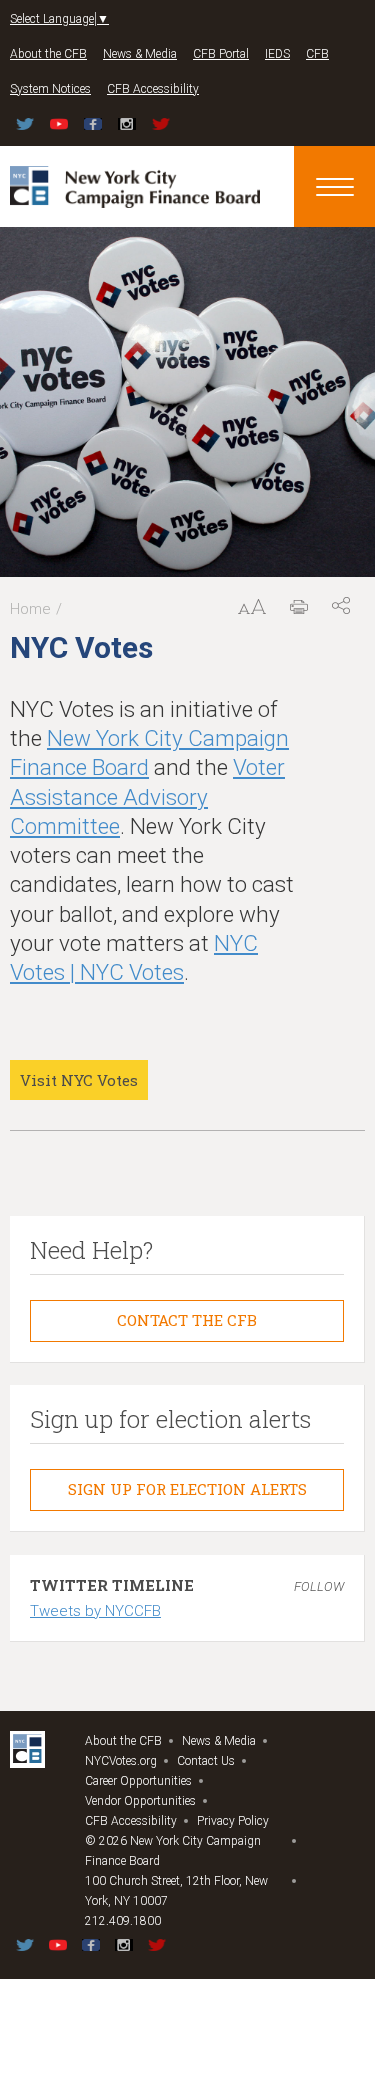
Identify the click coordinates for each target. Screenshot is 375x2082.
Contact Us (206, 1761)
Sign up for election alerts (187, 1489)
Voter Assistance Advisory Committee (147, 796)
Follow (319, 1586)
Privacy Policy (233, 1821)
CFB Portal (221, 54)
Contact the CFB (187, 1320)
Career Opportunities (138, 1781)
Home (30, 609)
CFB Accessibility (153, 89)
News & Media (140, 54)
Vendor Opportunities (140, 1801)
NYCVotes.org (121, 1761)
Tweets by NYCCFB (95, 1611)
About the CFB (48, 54)
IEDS (277, 54)
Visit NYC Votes (79, 1080)
